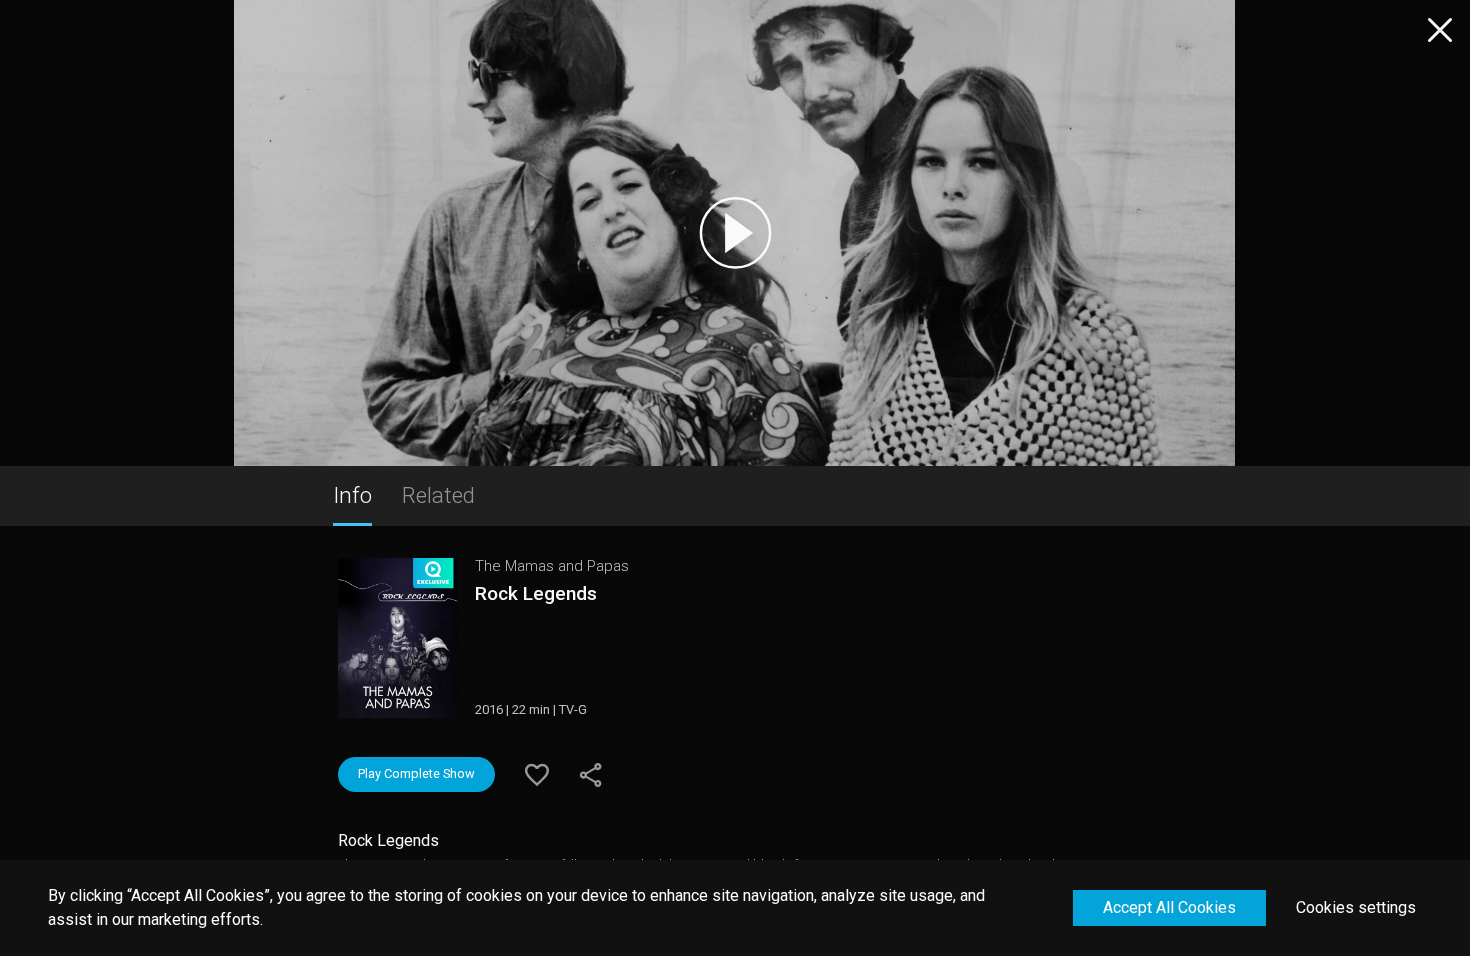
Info (352, 495)
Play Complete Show (416, 773)
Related (438, 495)
